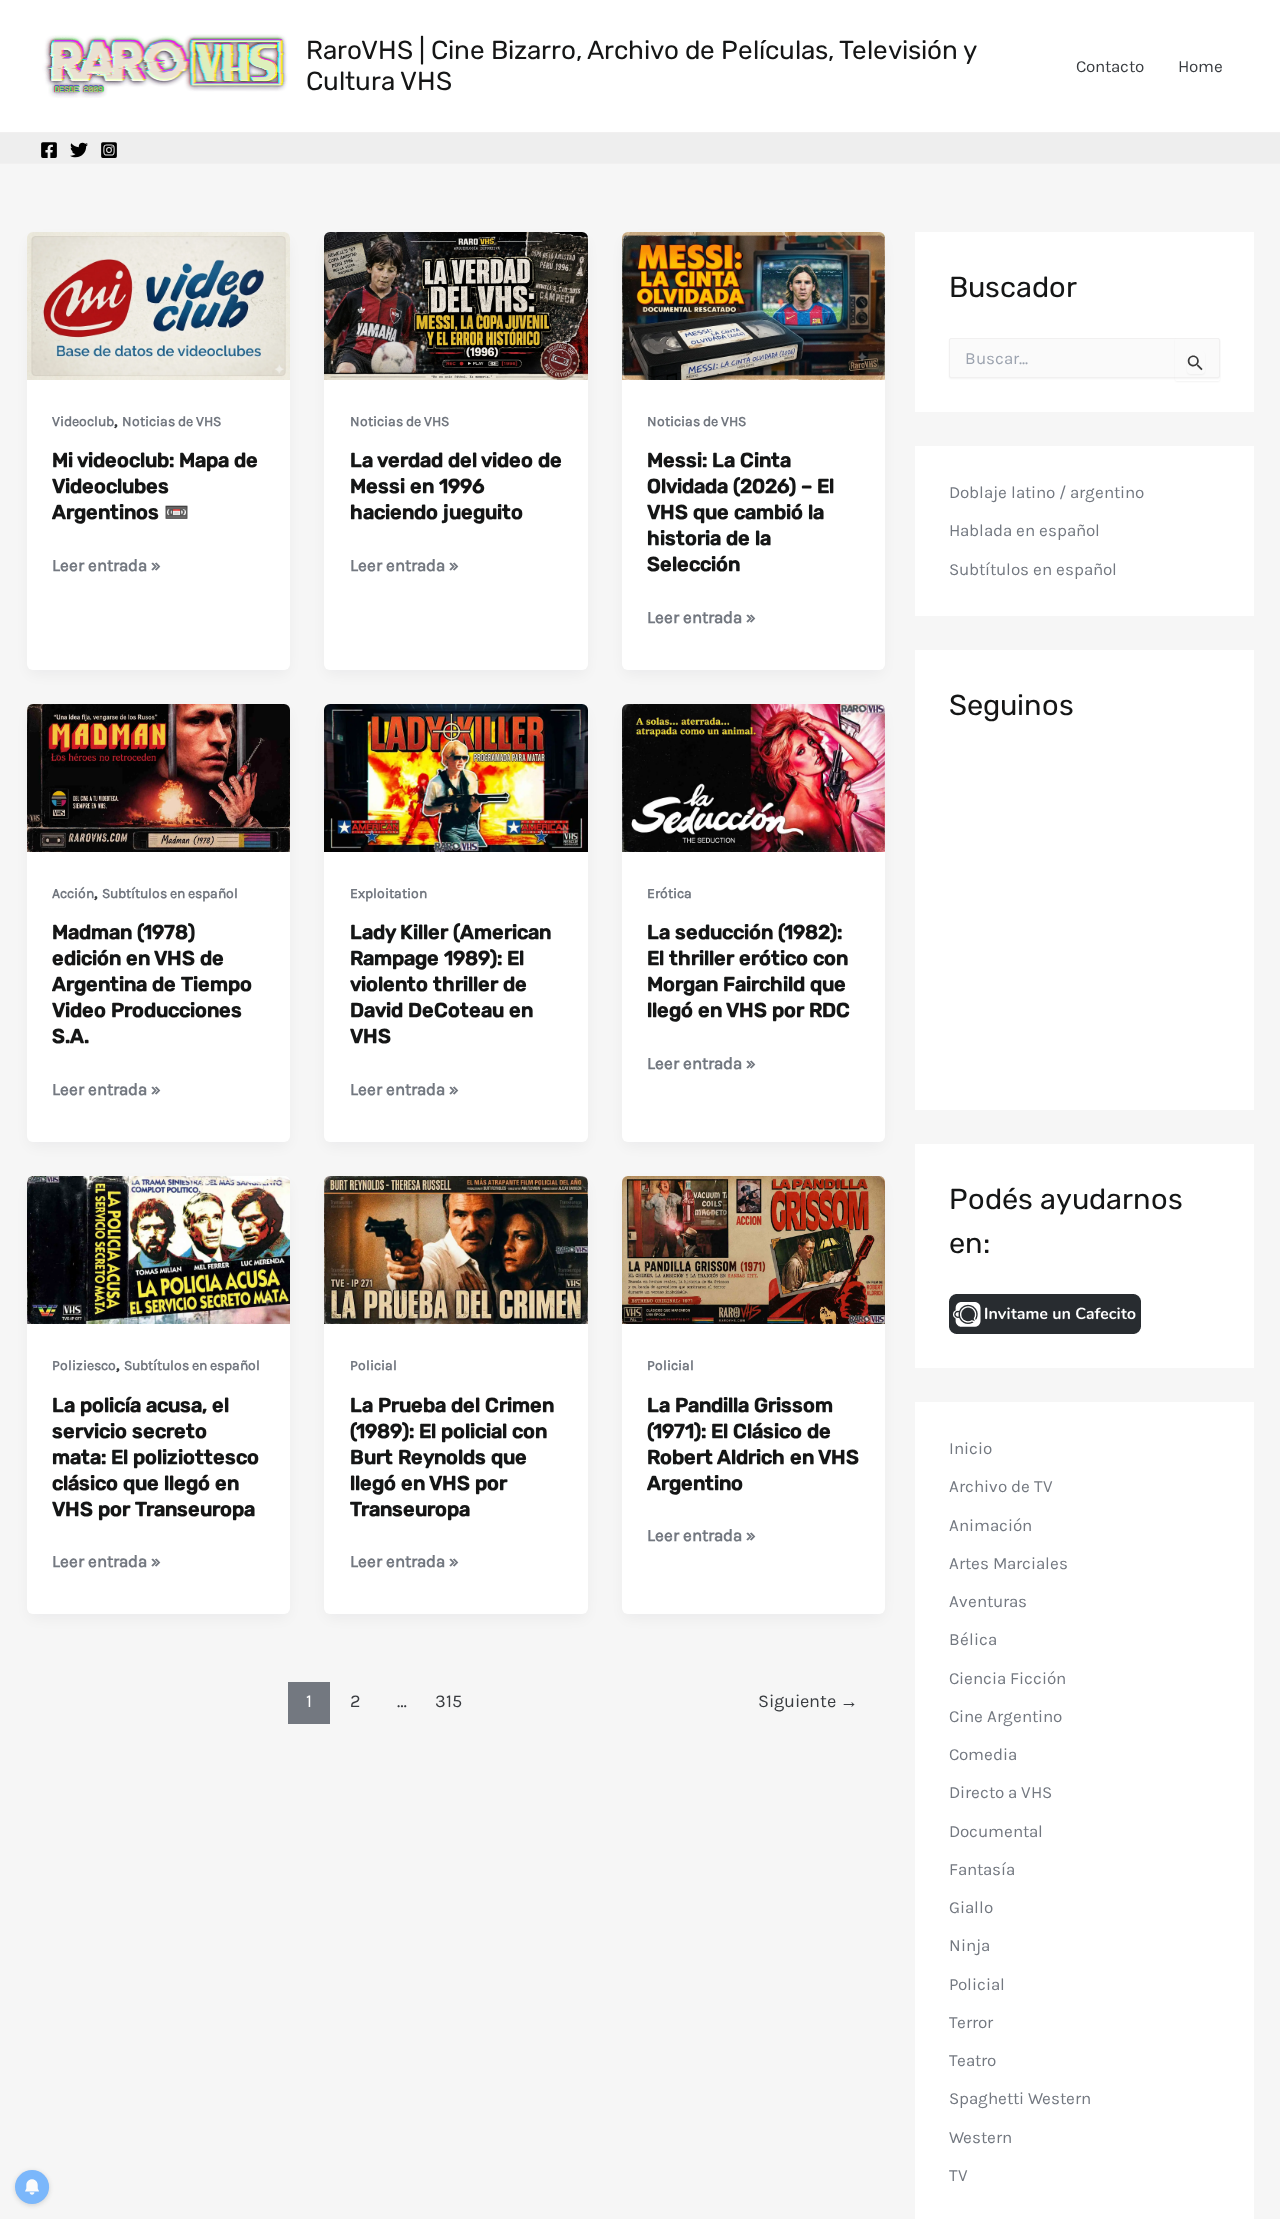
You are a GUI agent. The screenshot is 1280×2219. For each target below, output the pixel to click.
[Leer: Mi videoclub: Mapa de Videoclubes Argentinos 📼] (159, 304)
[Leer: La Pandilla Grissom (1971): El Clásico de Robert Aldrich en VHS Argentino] (754, 1248)
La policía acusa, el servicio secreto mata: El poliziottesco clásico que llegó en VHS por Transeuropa (155, 1457)
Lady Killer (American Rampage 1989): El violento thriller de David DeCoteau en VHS (450, 984)
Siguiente (808, 1701)
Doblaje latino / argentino (1046, 492)
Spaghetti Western (1020, 2098)
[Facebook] (49, 150)
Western (980, 2137)
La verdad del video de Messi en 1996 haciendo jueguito (456, 486)
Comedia (983, 1754)
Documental (996, 1831)
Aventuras (988, 1601)
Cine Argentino (1005, 1716)
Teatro (972, 2060)
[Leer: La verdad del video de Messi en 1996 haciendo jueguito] (456, 304)
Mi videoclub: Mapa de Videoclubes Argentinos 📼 (155, 486)
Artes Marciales (1008, 1563)
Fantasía (982, 1869)
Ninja (969, 1945)
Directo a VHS (1000, 1792)
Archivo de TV (1001, 1486)
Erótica (669, 893)
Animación (990, 1525)
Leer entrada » (106, 566)
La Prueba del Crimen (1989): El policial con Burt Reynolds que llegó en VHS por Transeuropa (452, 1457)
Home (1200, 66)
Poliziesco (84, 1365)
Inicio (970, 1448)
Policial (373, 1365)
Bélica (973, 1639)
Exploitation (388, 893)
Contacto (1110, 66)
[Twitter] (79, 150)
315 (448, 1701)
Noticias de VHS (171, 421)
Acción (73, 893)
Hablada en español (1024, 531)
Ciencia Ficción (1007, 1678)
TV (958, 2175)
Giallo (971, 1907)
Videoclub (83, 421)
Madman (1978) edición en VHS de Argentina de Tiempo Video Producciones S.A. (152, 984)
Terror (971, 2022)
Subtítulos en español (170, 893)
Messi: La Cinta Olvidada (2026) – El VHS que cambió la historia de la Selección (740, 512)
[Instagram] (109, 150)
